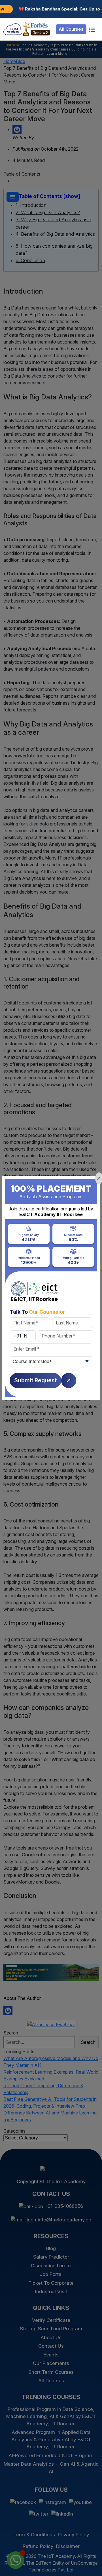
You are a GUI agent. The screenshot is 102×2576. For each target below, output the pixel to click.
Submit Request (35, 1380)
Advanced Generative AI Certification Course (37, 2559)
